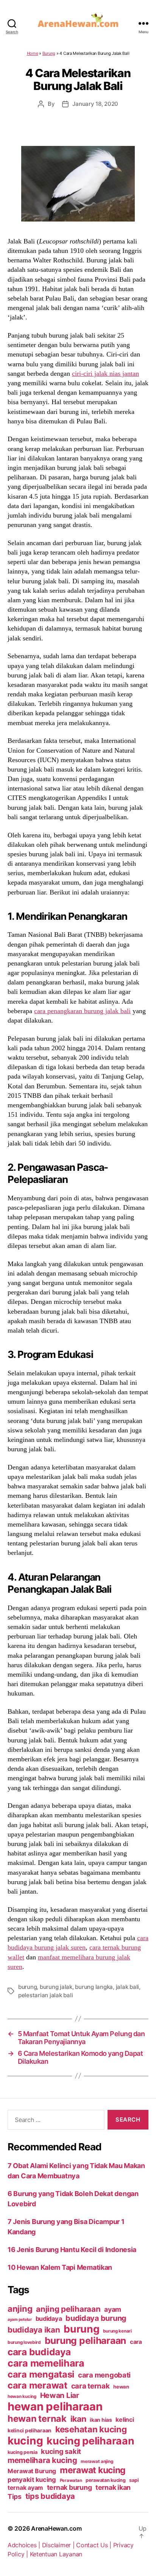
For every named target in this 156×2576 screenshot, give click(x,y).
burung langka (94, 1987)
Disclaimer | (59, 2545)
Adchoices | (25, 2545)
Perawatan (71, 2480)
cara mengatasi (41, 2374)
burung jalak (56, 1987)
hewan (121, 2387)
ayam (113, 2309)
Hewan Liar (60, 2395)
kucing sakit (61, 2451)
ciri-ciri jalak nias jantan (105, 374)
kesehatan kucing (91, 2429)
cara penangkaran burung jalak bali (82, 1011)
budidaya (49, 2319)
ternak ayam (25, 2488)
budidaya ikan (34, 2330)
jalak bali (127, 1987)
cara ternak (90, 2386)
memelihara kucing (42, 2460)
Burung (49, 53)
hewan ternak (37, 2419)
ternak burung (69, 2487)
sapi (134, 2480)
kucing (25, 2441)
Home (33, 53)
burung (27, 1987)
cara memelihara (46, 2363)
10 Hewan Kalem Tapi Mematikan (60, 2267)
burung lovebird (24, 2342)
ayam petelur (20, 2319)
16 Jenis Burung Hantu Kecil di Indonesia (72, 2250)
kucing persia (23, 2452)
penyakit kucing (32, 2480)
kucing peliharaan (90, 2441)
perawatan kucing (106, 2480)
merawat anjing (97, 2461)
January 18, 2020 (95, 104)
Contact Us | (95, 2545)
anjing (20, 2309)
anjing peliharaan (68, 2309)
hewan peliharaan (55, 2406)
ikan (78, 2419)
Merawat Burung (32, 2471)
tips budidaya (50, 2496)
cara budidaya (39, 2352)
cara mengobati (104, 2375)
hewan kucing (22, 2396)
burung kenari (117, 2331)
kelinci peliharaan (30, 2430)
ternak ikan (113, 2487)
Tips (15, 2496)
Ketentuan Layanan (56, 2554)
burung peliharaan (85, 2340)
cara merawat (37, 2385)
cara (136, 2342)
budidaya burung (96, 2318)
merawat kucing (93, 2470)
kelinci (125, 2420)
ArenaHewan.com (56, 2528)
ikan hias (101, 2420)
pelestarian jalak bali (45, 1995)
